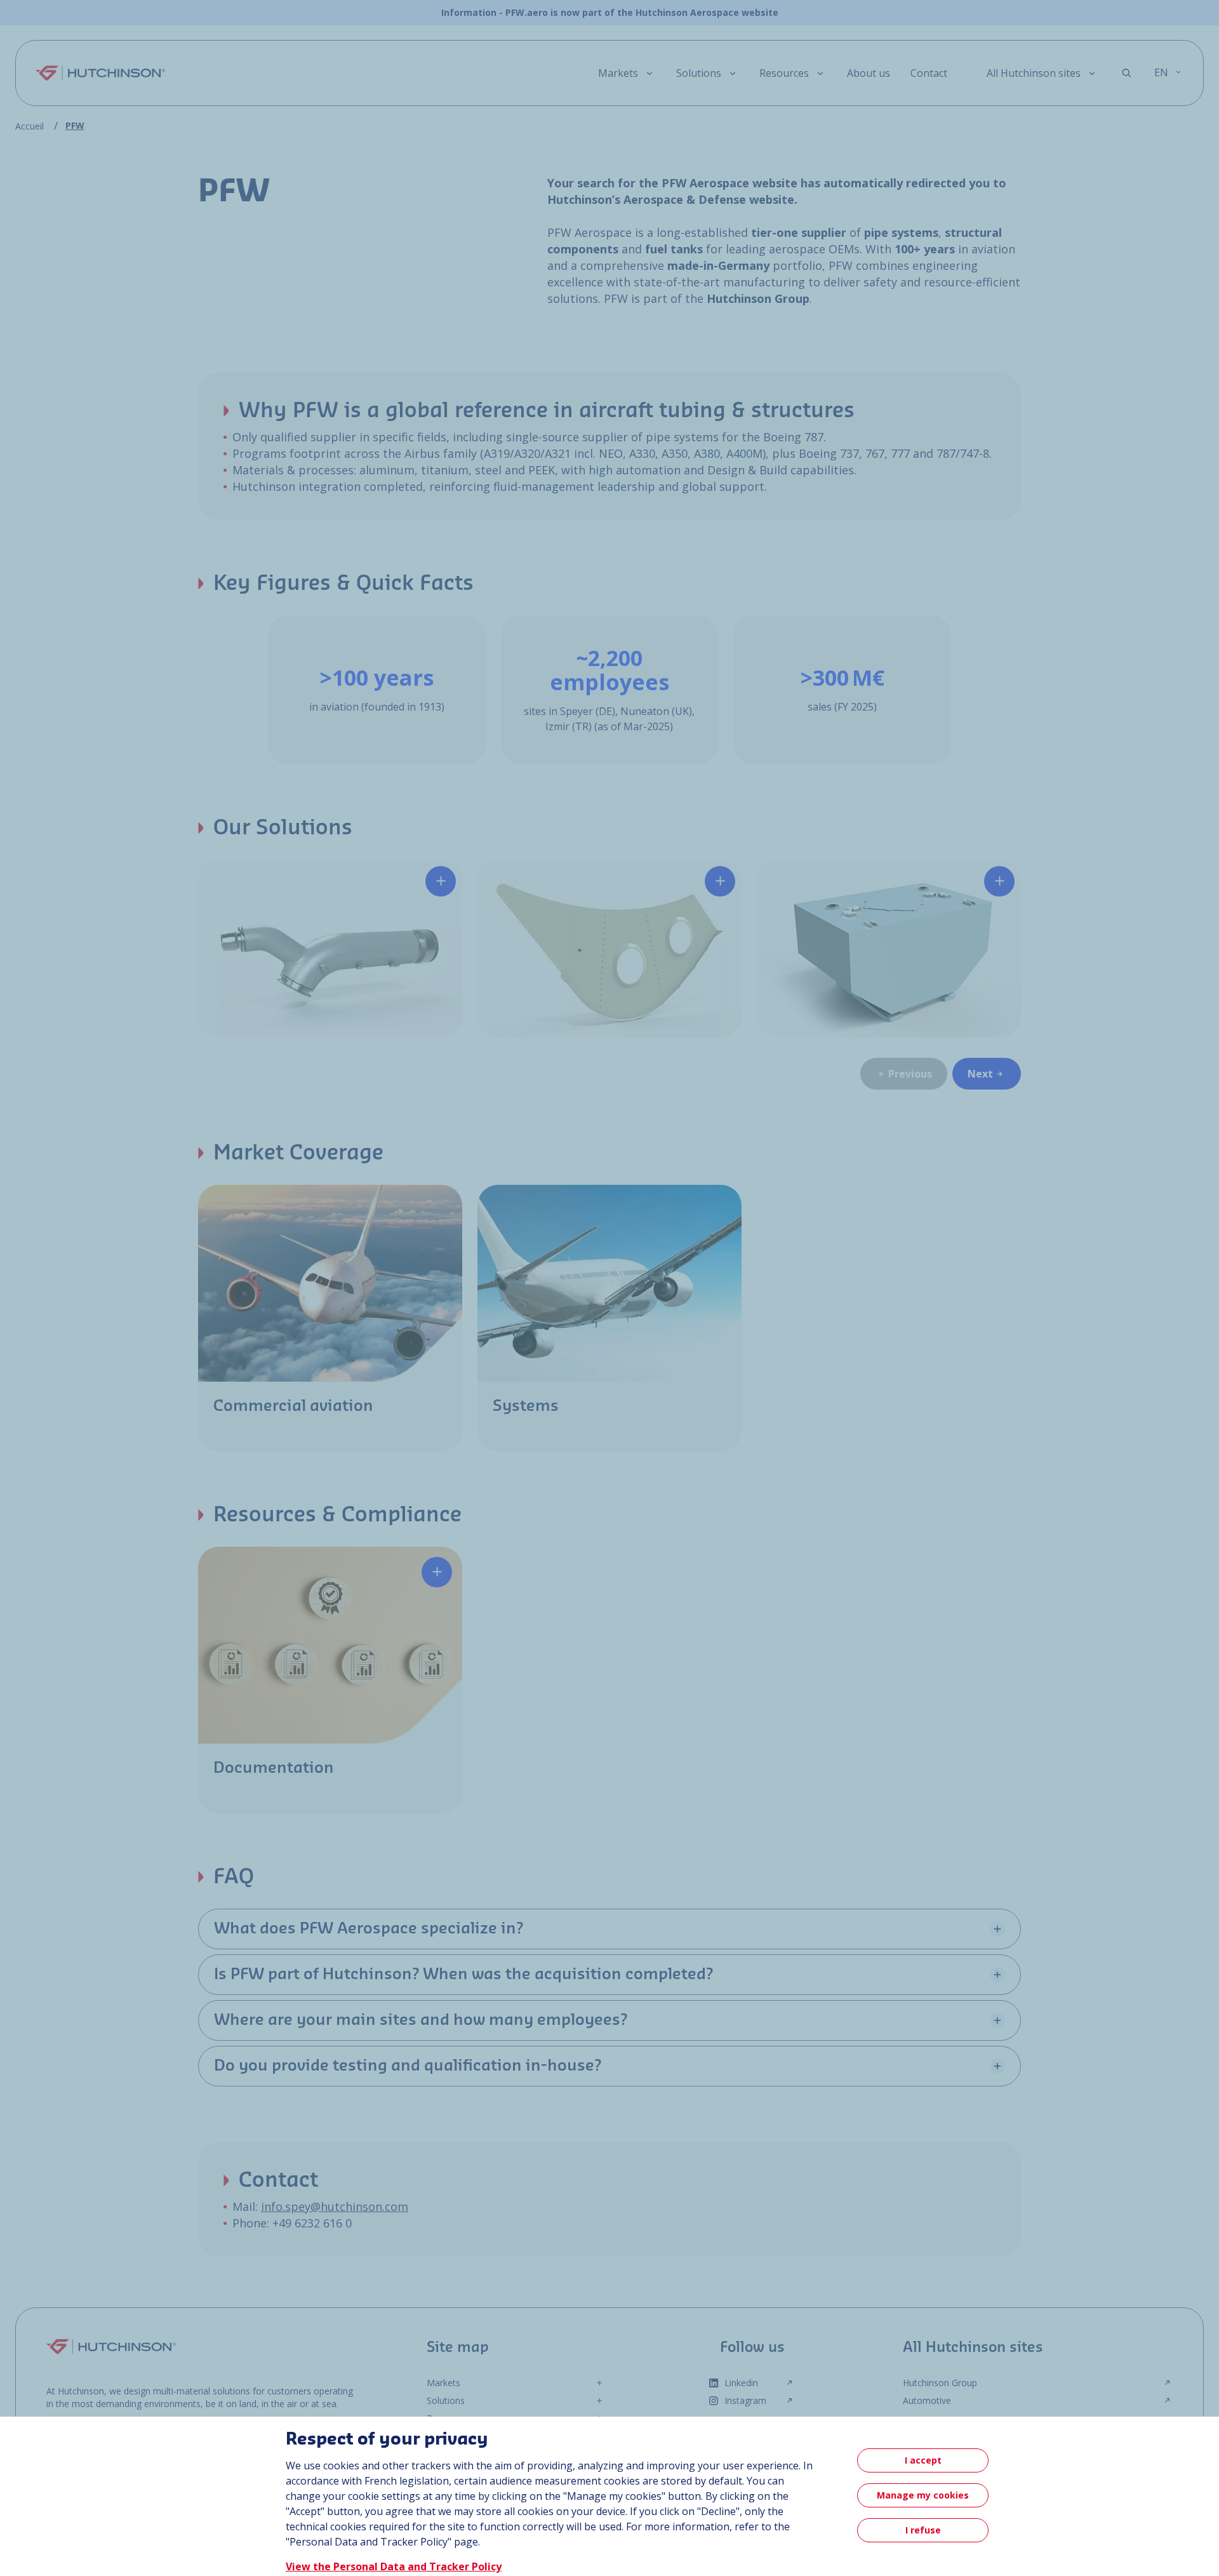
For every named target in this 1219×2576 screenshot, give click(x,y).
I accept (923, 2460)
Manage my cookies (923, 2495)
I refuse (923, 2530)
